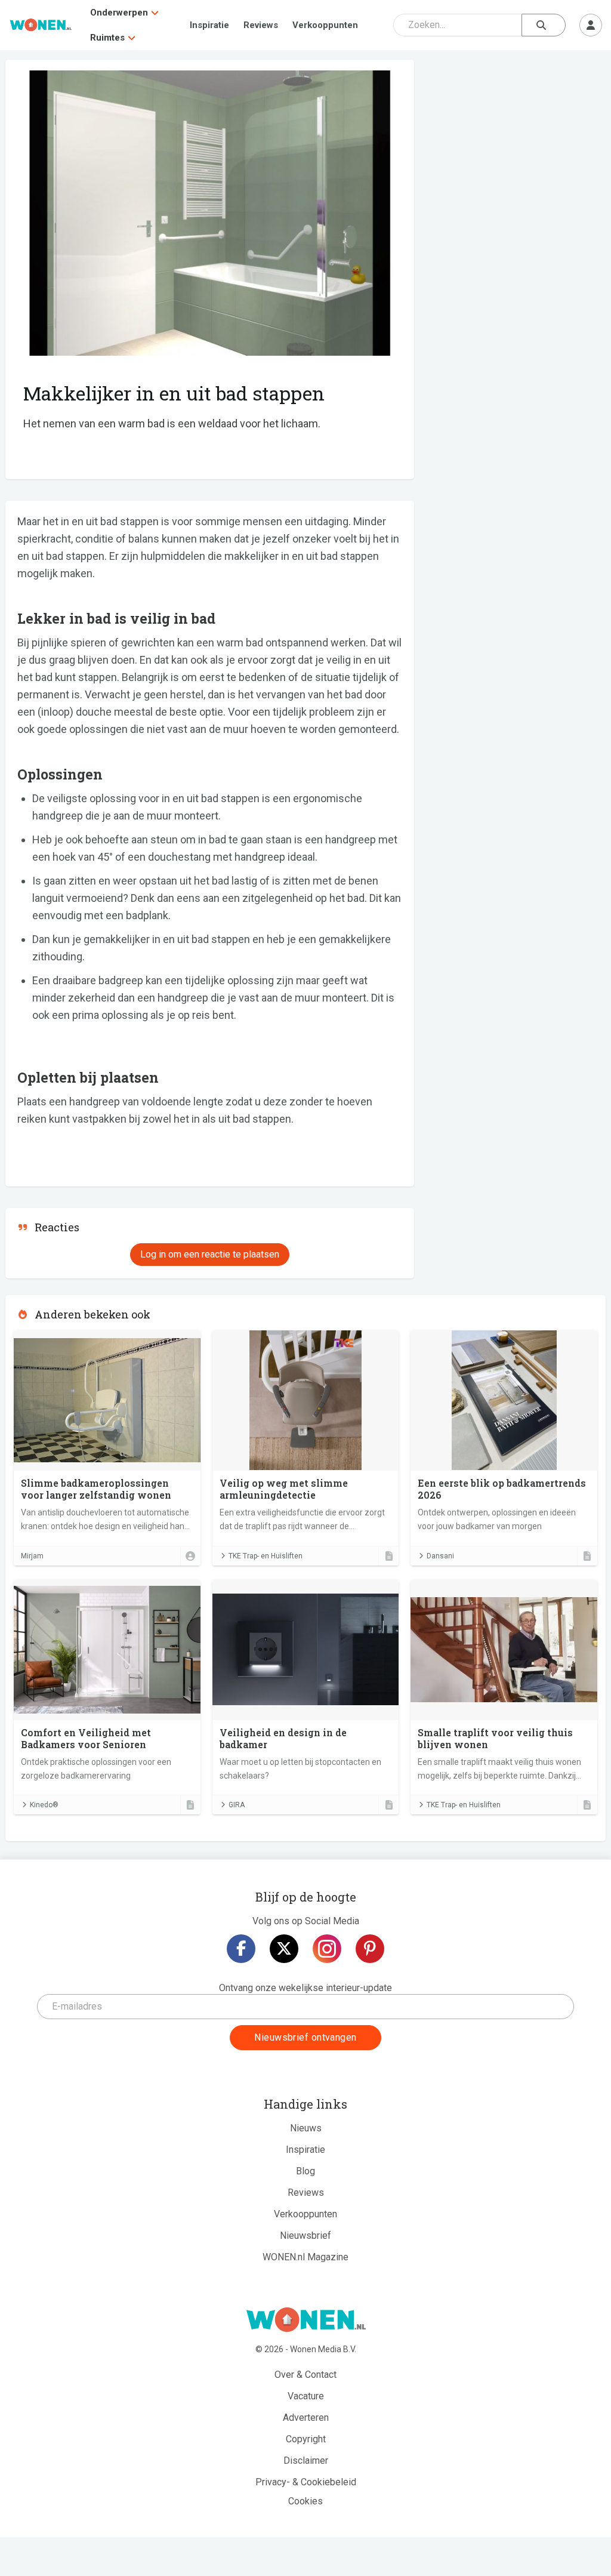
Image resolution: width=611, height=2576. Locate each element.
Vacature (306, 2396)
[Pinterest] (370, 1949)
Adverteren (306, 2418)
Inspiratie (209, 25)
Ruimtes (107, 38)
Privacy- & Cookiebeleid (306, 2482)
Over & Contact (305, 2375)
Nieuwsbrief (305, 2235)
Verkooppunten (325, 25)
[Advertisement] (516, 146)
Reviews (261, 25)
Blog (305, 2171)
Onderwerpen (119, 13)
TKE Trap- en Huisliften (266, 1556)
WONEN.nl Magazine (305, 2257)
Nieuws (306, 2128)
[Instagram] (327, 1949)
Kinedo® (44, 1805)
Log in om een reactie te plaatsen (210, 1254)
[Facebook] (241, 1949)
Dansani (440, 1556)
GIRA (237, 1805)
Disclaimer (306, 2461)
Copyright (306, 2439)
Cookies (305, 2501)
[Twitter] (284, 1949)
